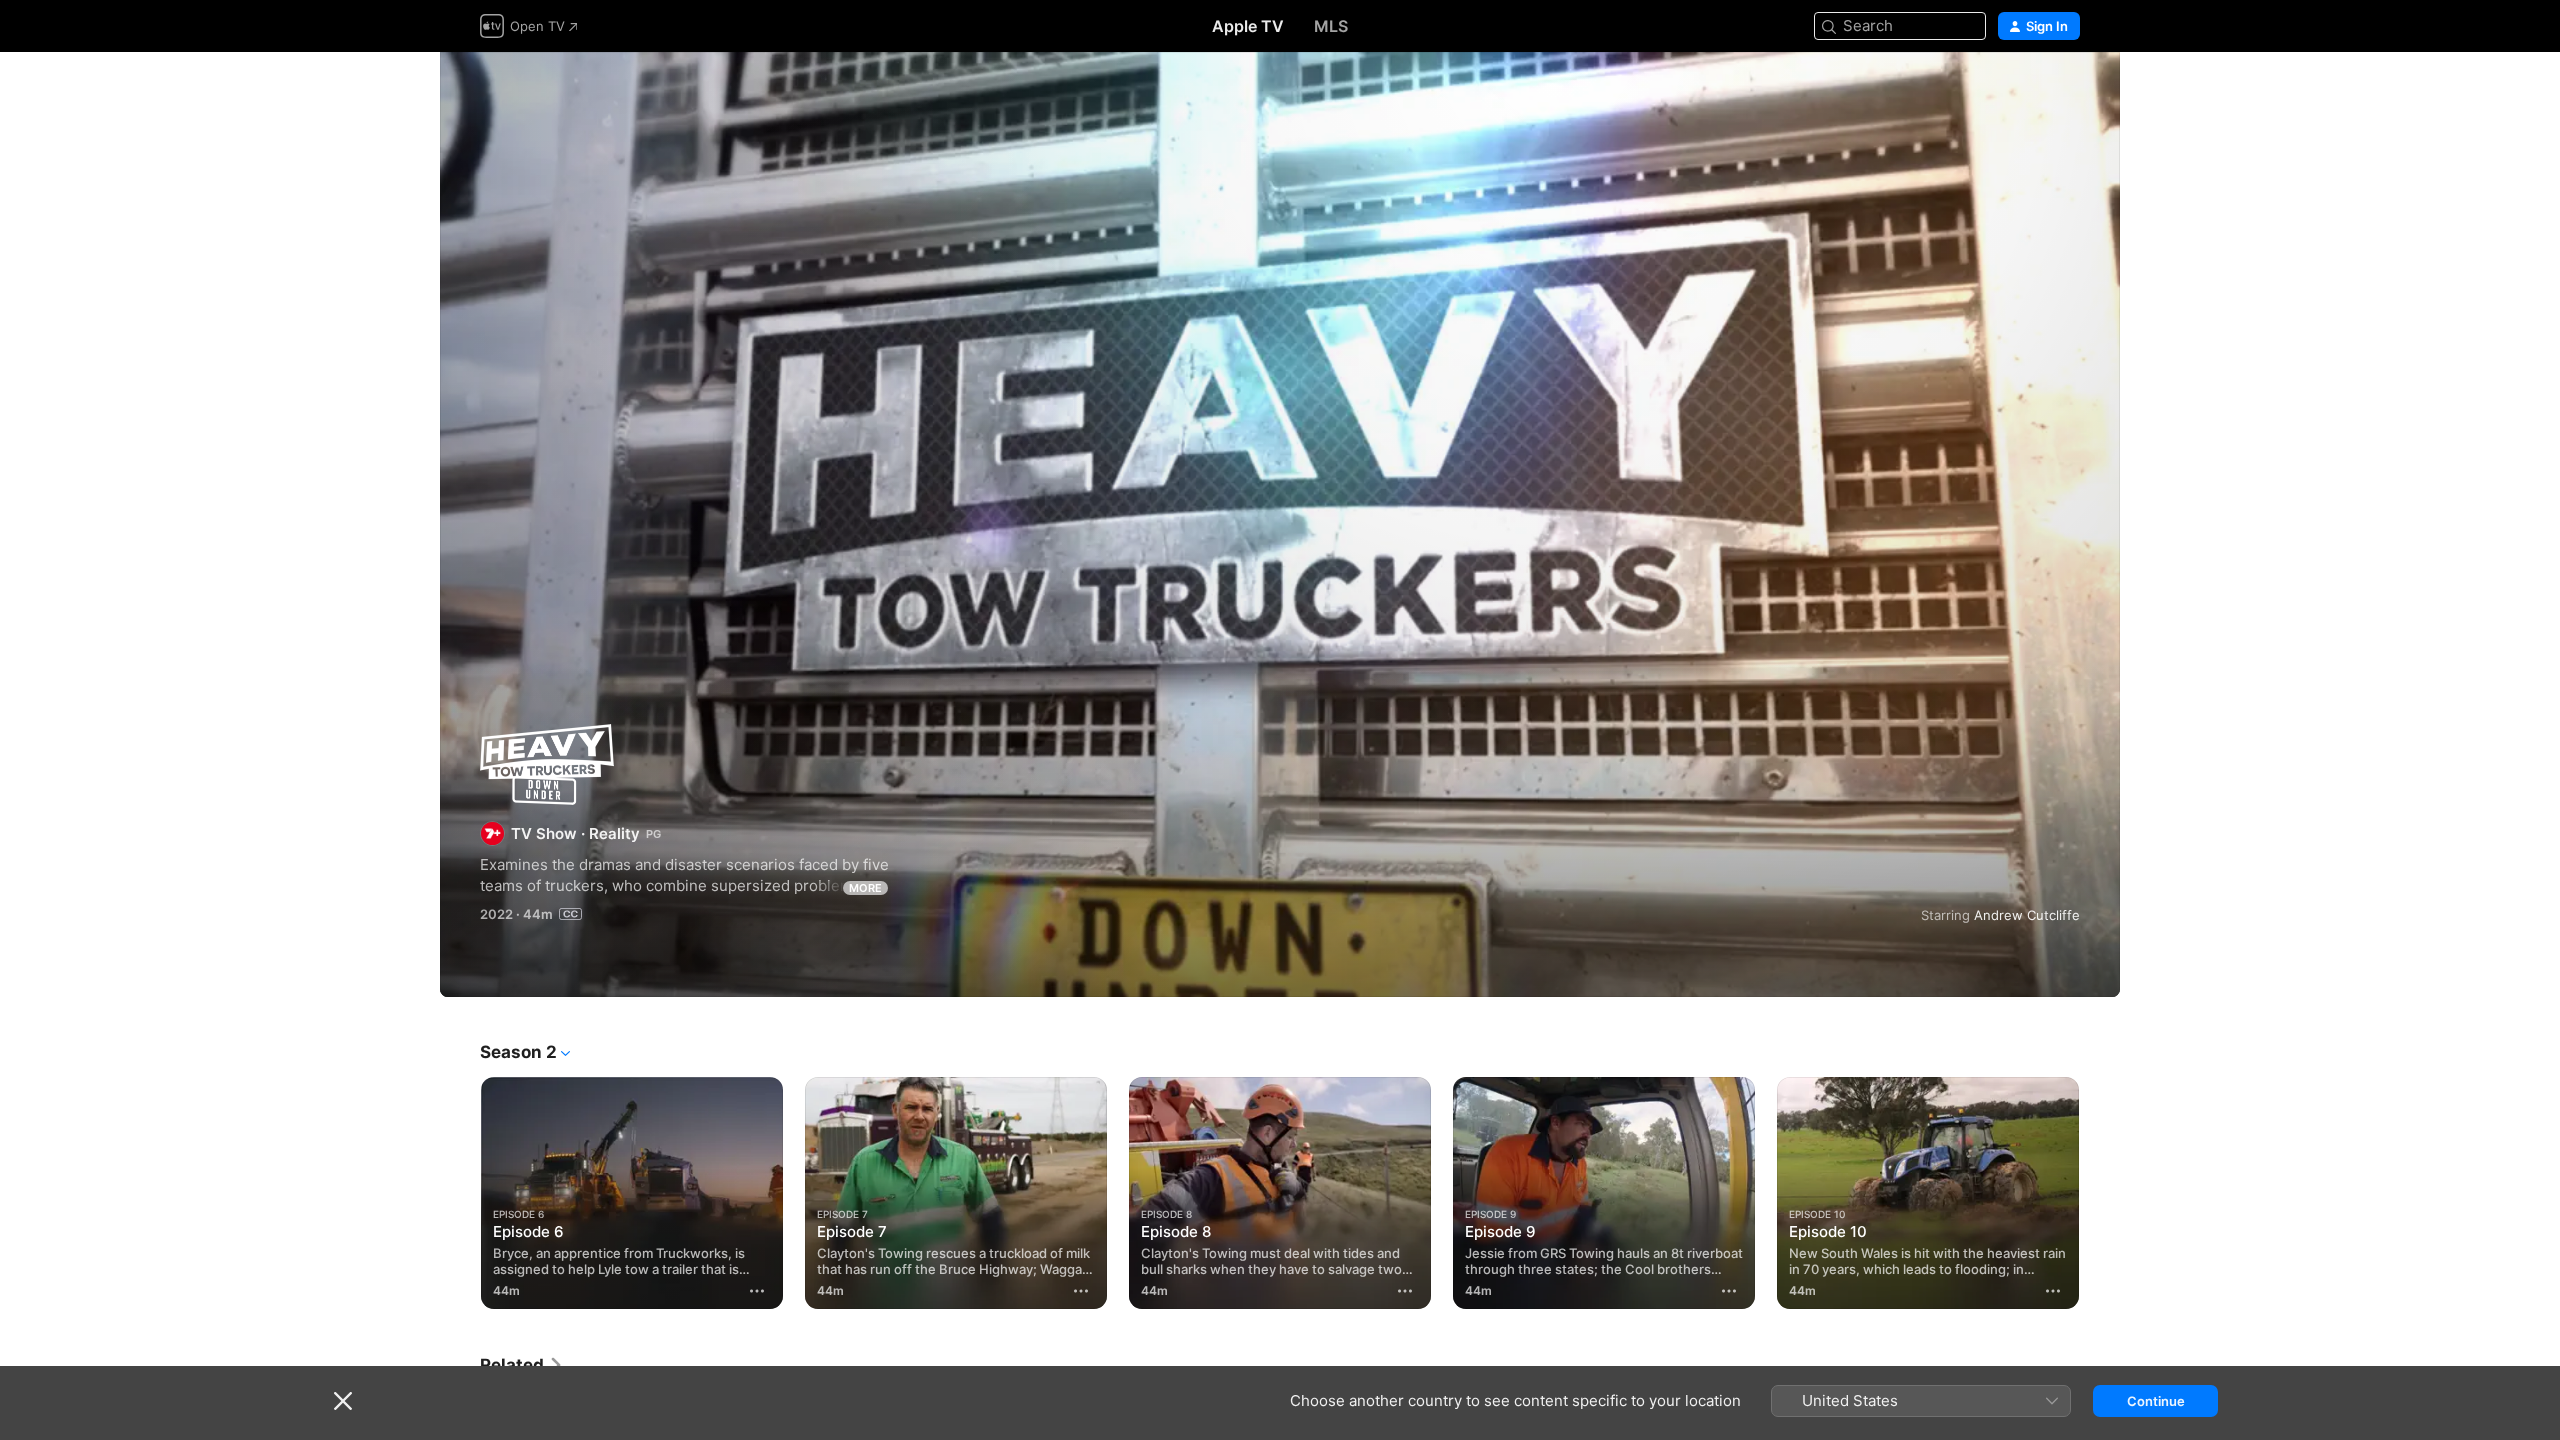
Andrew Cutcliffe (2027, 915)
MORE (865, 888)
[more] (757, 1291)
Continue (2156, 1401)
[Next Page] (2100, 1193)
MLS (1331, 26)
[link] (522, 1365)
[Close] (343, 1401)
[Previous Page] (460, 1193)
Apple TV (1248, 26)
